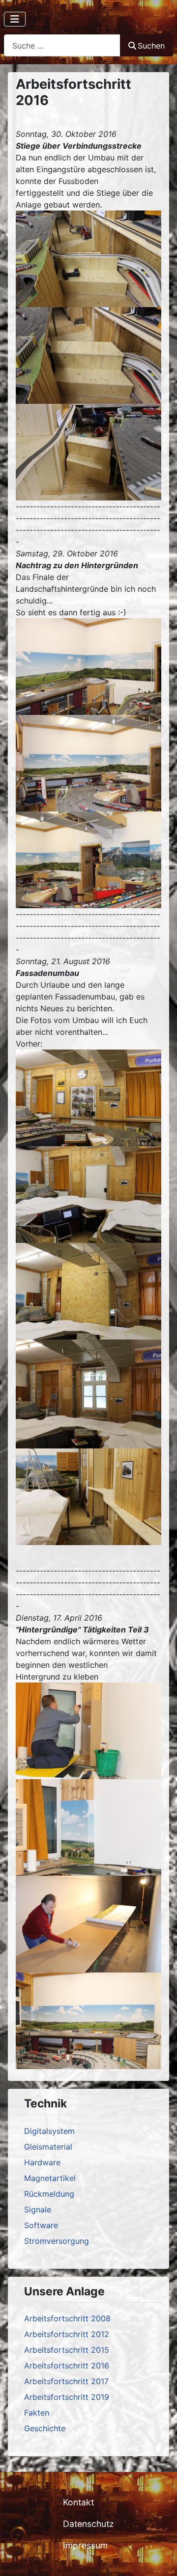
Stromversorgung (57, 2241)
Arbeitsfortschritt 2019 (67, 2397)
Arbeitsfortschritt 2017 (66, 2381)
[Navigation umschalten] (15, 19)
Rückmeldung (49, 2194)
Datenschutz (88, 2524)
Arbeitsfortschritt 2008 (67, 2318)
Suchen (151, 46)
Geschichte (45, 2428)
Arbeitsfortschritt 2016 (67, 2366)
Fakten (37, 2413)
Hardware (42, 2162)
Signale (38, 2209)
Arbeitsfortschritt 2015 (67, 2350)
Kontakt (78, 2502)
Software (41, 2225)
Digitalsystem (49, 2131)
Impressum (85, 2545)
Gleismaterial (48, 2147)
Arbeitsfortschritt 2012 (67, 2334)
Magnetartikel (50, 2178)
